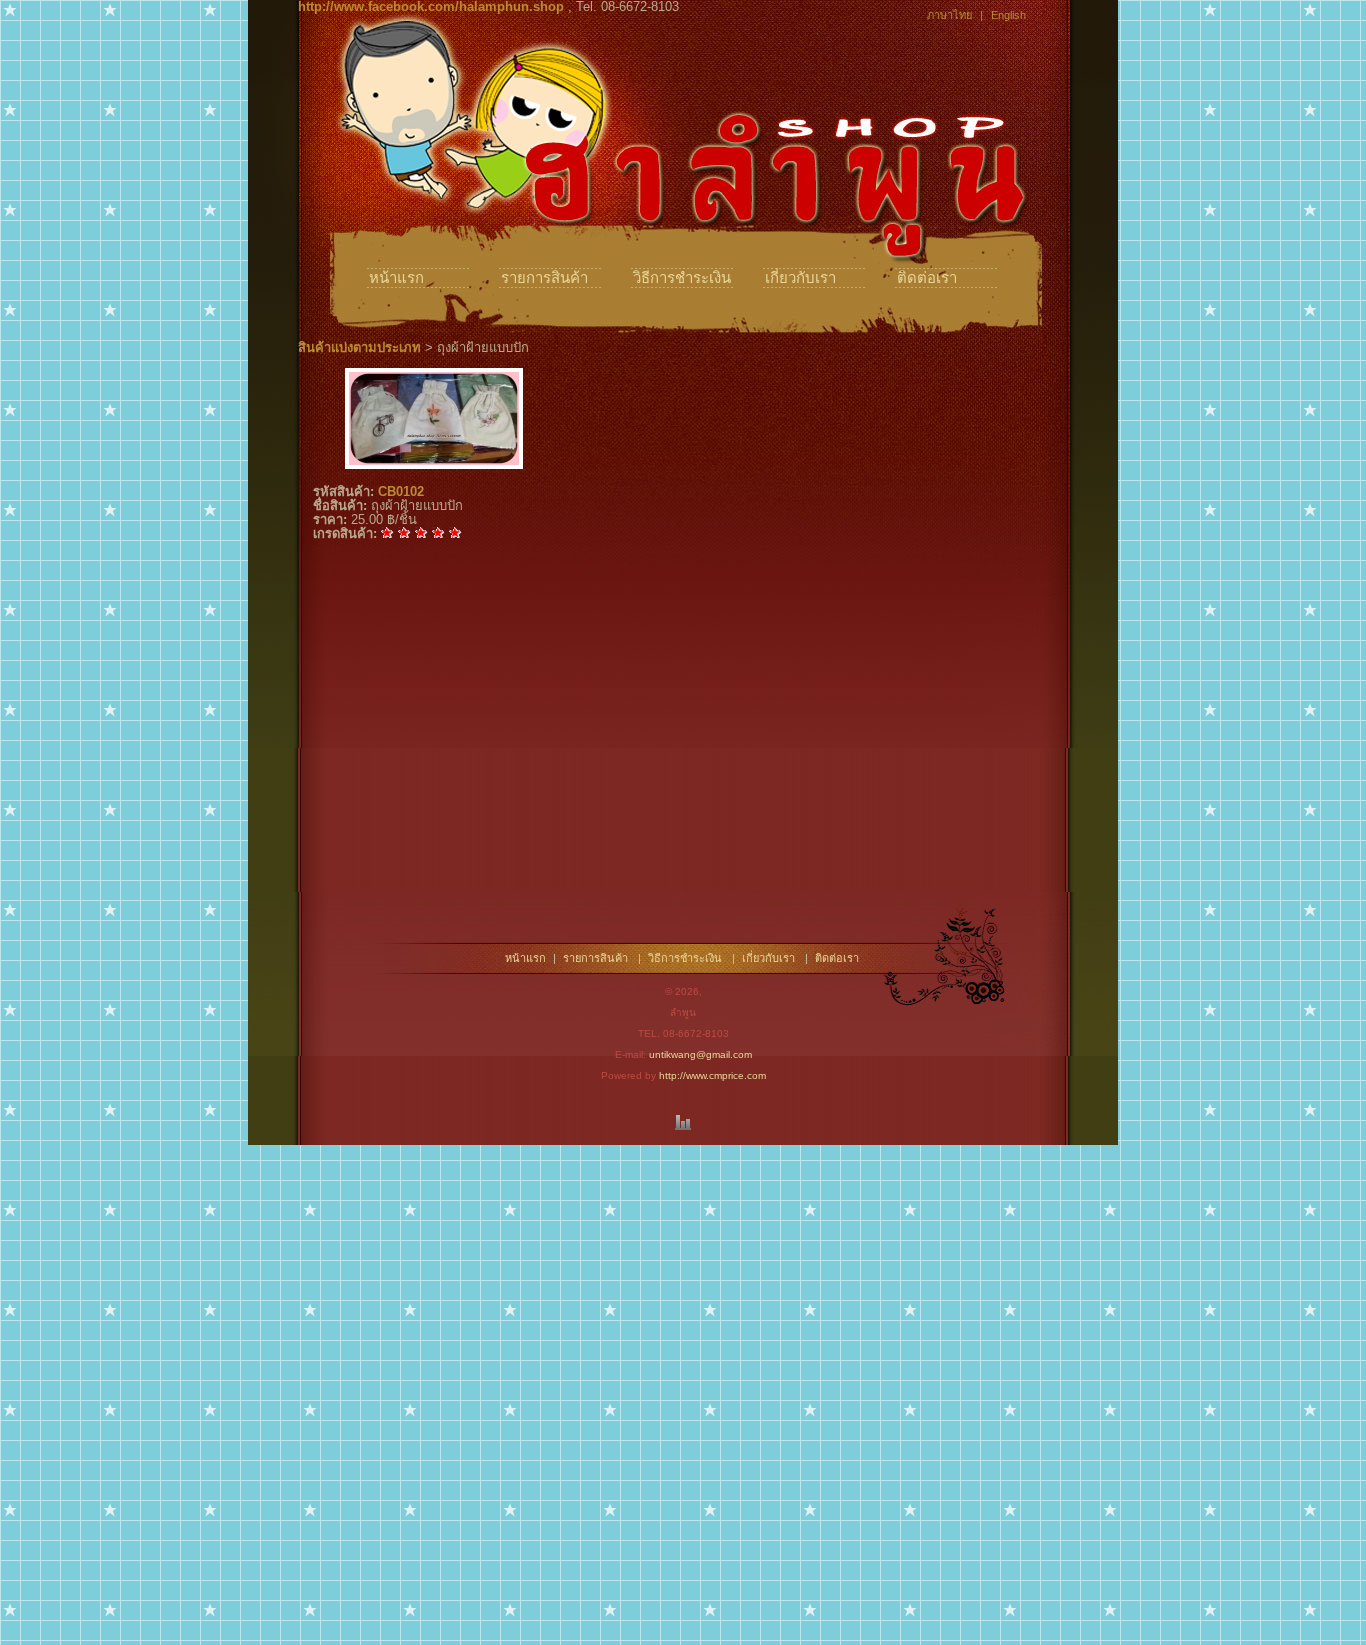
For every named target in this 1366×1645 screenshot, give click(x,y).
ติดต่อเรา (927, 277)
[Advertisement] (683, 752)
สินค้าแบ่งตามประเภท (359, 347)
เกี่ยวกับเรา (800, 277)
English (1008, 15)
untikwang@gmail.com (700, 1054)
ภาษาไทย (949, 15)
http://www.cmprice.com (712, 1075)
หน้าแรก (396, 277)
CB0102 (401, 491)
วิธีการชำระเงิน (682, 277)
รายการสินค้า (544, 277)
